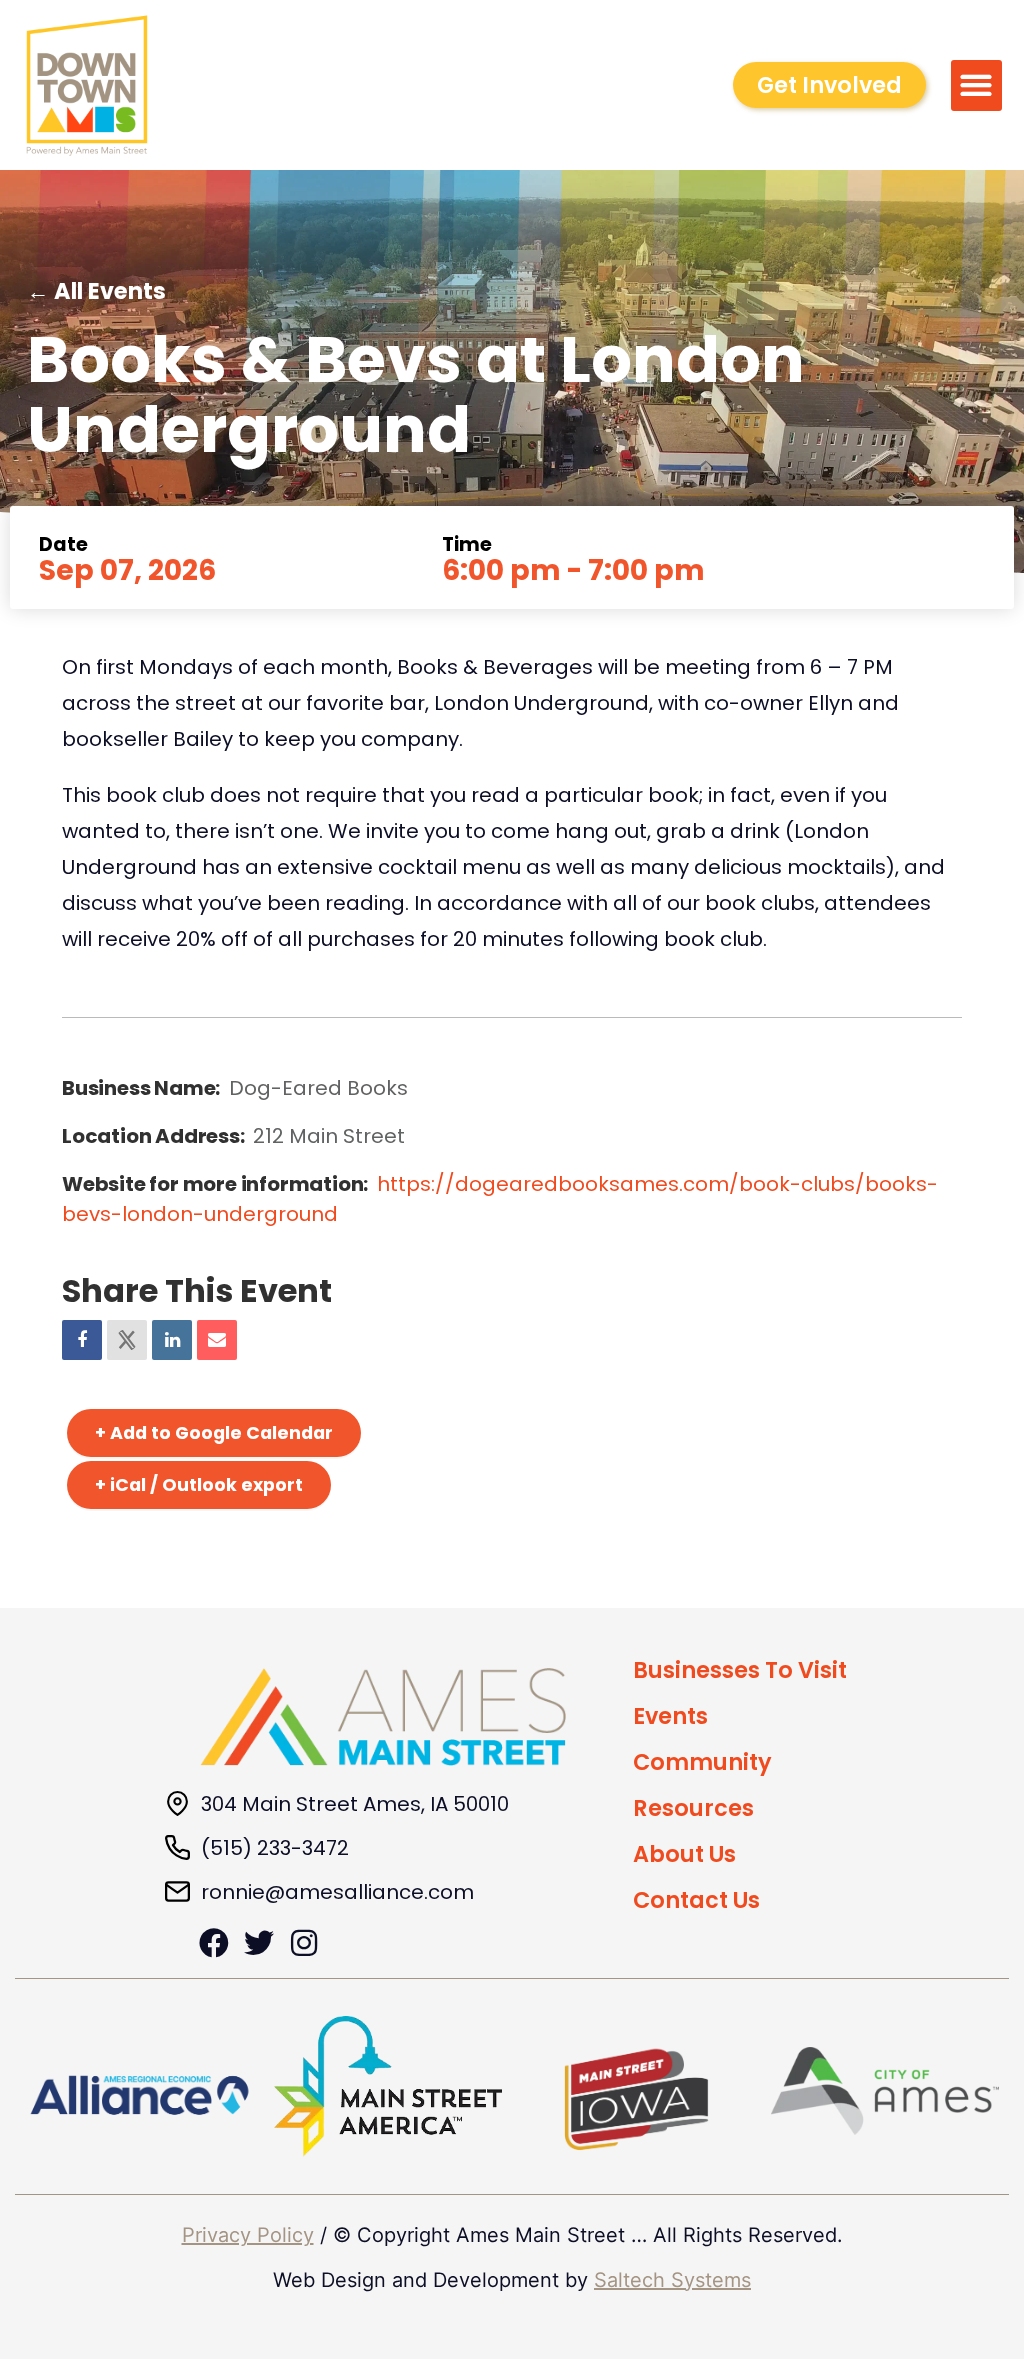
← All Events (96, 291)
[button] (976, 85)
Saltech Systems (672, 2280)
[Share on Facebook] (82, 1340)
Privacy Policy (248, 2235)
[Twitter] (259, 1943)
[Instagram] (304, 1943)
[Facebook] (214, 1943)
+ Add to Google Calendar (214, 1433)
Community (702, 1762)
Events (670, 1716)
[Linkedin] (172, 1340)
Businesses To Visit (740, 1670)
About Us (684, 1854)
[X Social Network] (127, 1340)
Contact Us (696, 1900)
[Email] (217, 1340)
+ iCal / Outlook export (199, 1485)
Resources (693, 1808)
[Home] (383, 1717)
